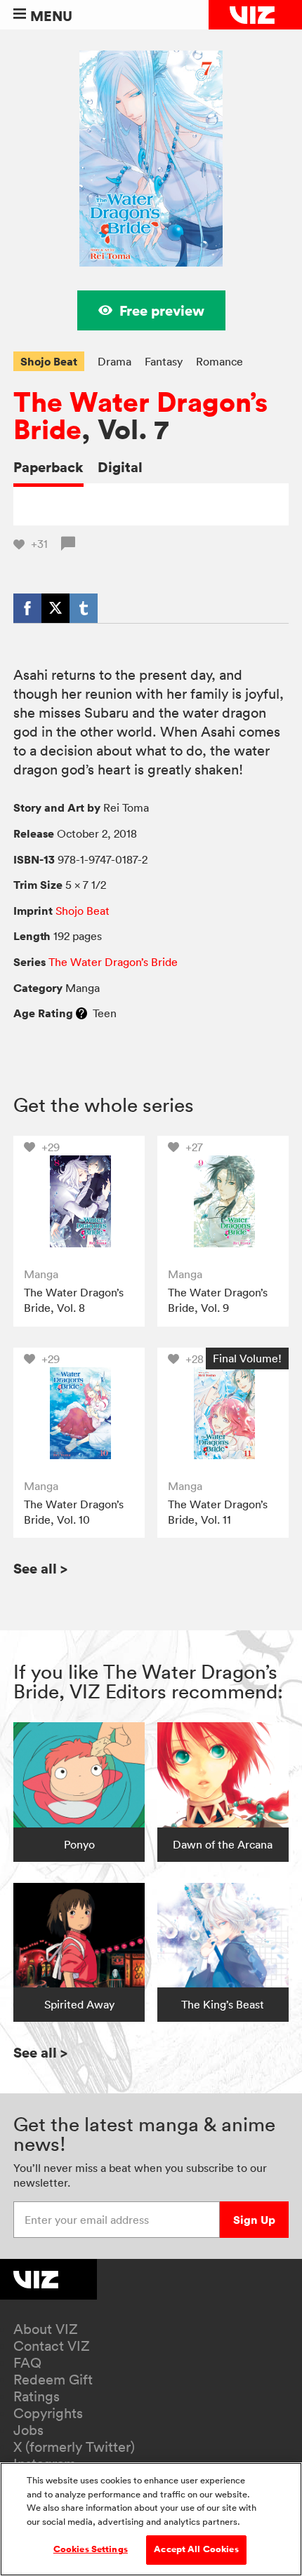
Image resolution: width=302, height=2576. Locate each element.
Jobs (28, 2430)
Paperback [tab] (48, 467)
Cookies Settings (91, 2549)
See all (40, 1568)
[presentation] (79, 1201)
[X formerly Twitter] (55, 608)
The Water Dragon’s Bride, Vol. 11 (218, 1512)
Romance (219, 361)
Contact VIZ (52, 2346)
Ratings (37, 2396)
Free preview (162, 310)
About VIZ (46, 2329)
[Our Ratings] (81, 1013)
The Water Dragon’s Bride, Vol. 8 (74, 1300)
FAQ (27, 2363)
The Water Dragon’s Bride (140, 416)
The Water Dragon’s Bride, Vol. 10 (74, 1512)
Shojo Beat (49, 361)
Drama (114, 361)
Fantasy (164, 361)
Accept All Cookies (196, 2549)
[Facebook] (27, 608)
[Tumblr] (84, 608)
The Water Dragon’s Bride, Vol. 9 (218, 1300)
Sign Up (254, 2220)
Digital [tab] (120, 467)
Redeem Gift (53, 2380)
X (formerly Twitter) (74, 2447)
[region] (151, 2519)
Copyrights (48, 2413)
